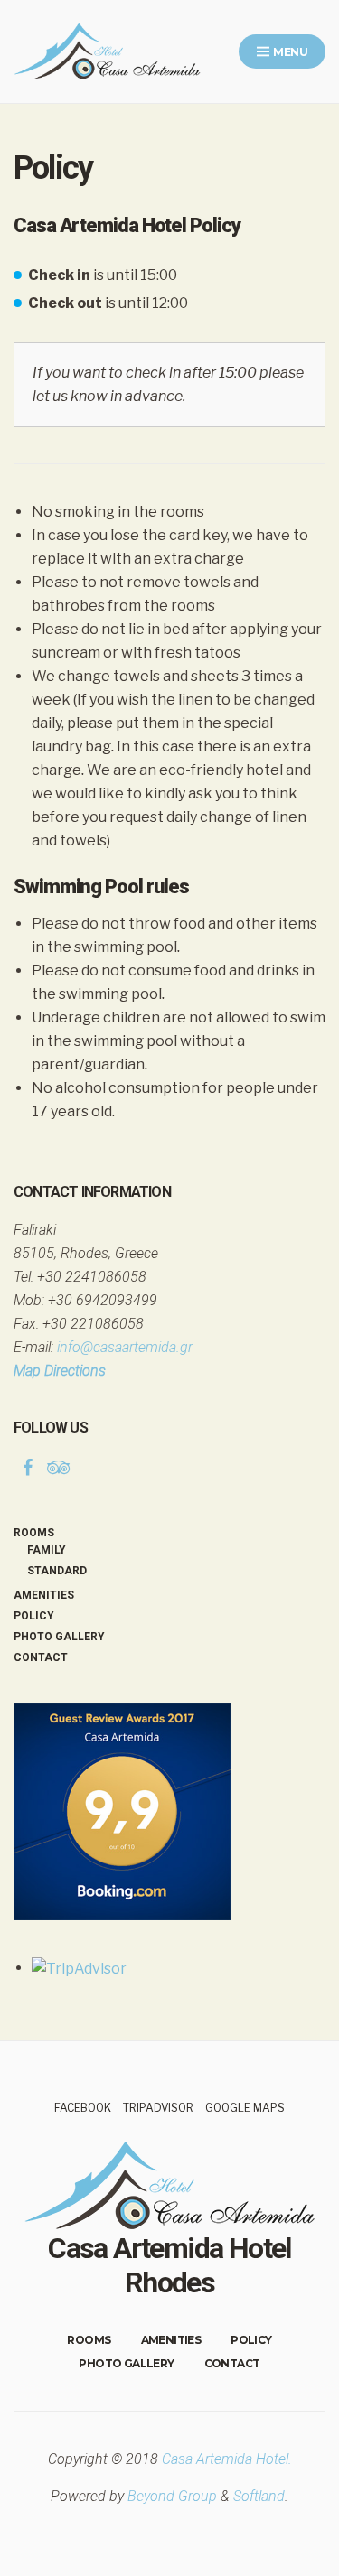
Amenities (44, 1595)
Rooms (34, 1533)
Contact (41, 1657)
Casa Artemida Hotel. (227, 2459)
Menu (289, 52)
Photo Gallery (59, 1637)
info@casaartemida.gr (125, 1347)
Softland (259, 2496)
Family (47, 1550)
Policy (34, 1616)
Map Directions (60, 1371)
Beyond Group (172, 2496)
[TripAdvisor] (59, 1468)
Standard (57, 1571)
